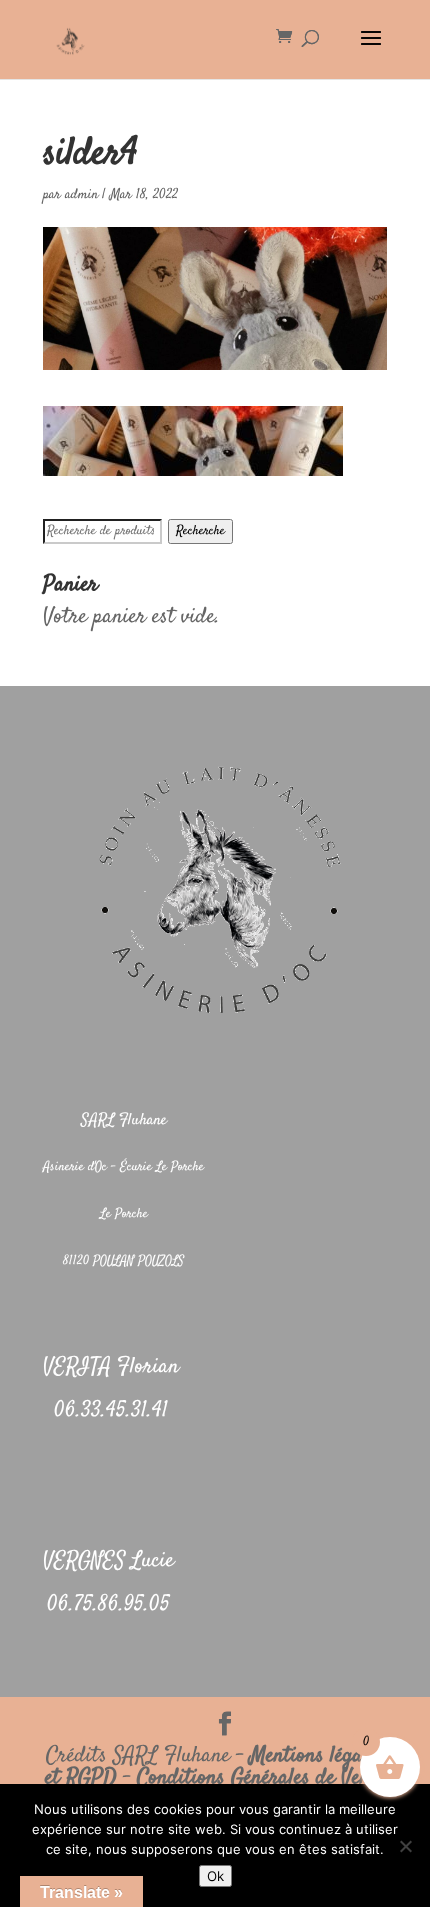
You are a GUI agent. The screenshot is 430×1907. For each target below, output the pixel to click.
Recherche (200, 531)
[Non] (405, 1846)
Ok (215, 1876)
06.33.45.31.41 (111, 1411)
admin (81, 195)
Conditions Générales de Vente (261, 1778)
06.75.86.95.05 (108, 1605)
